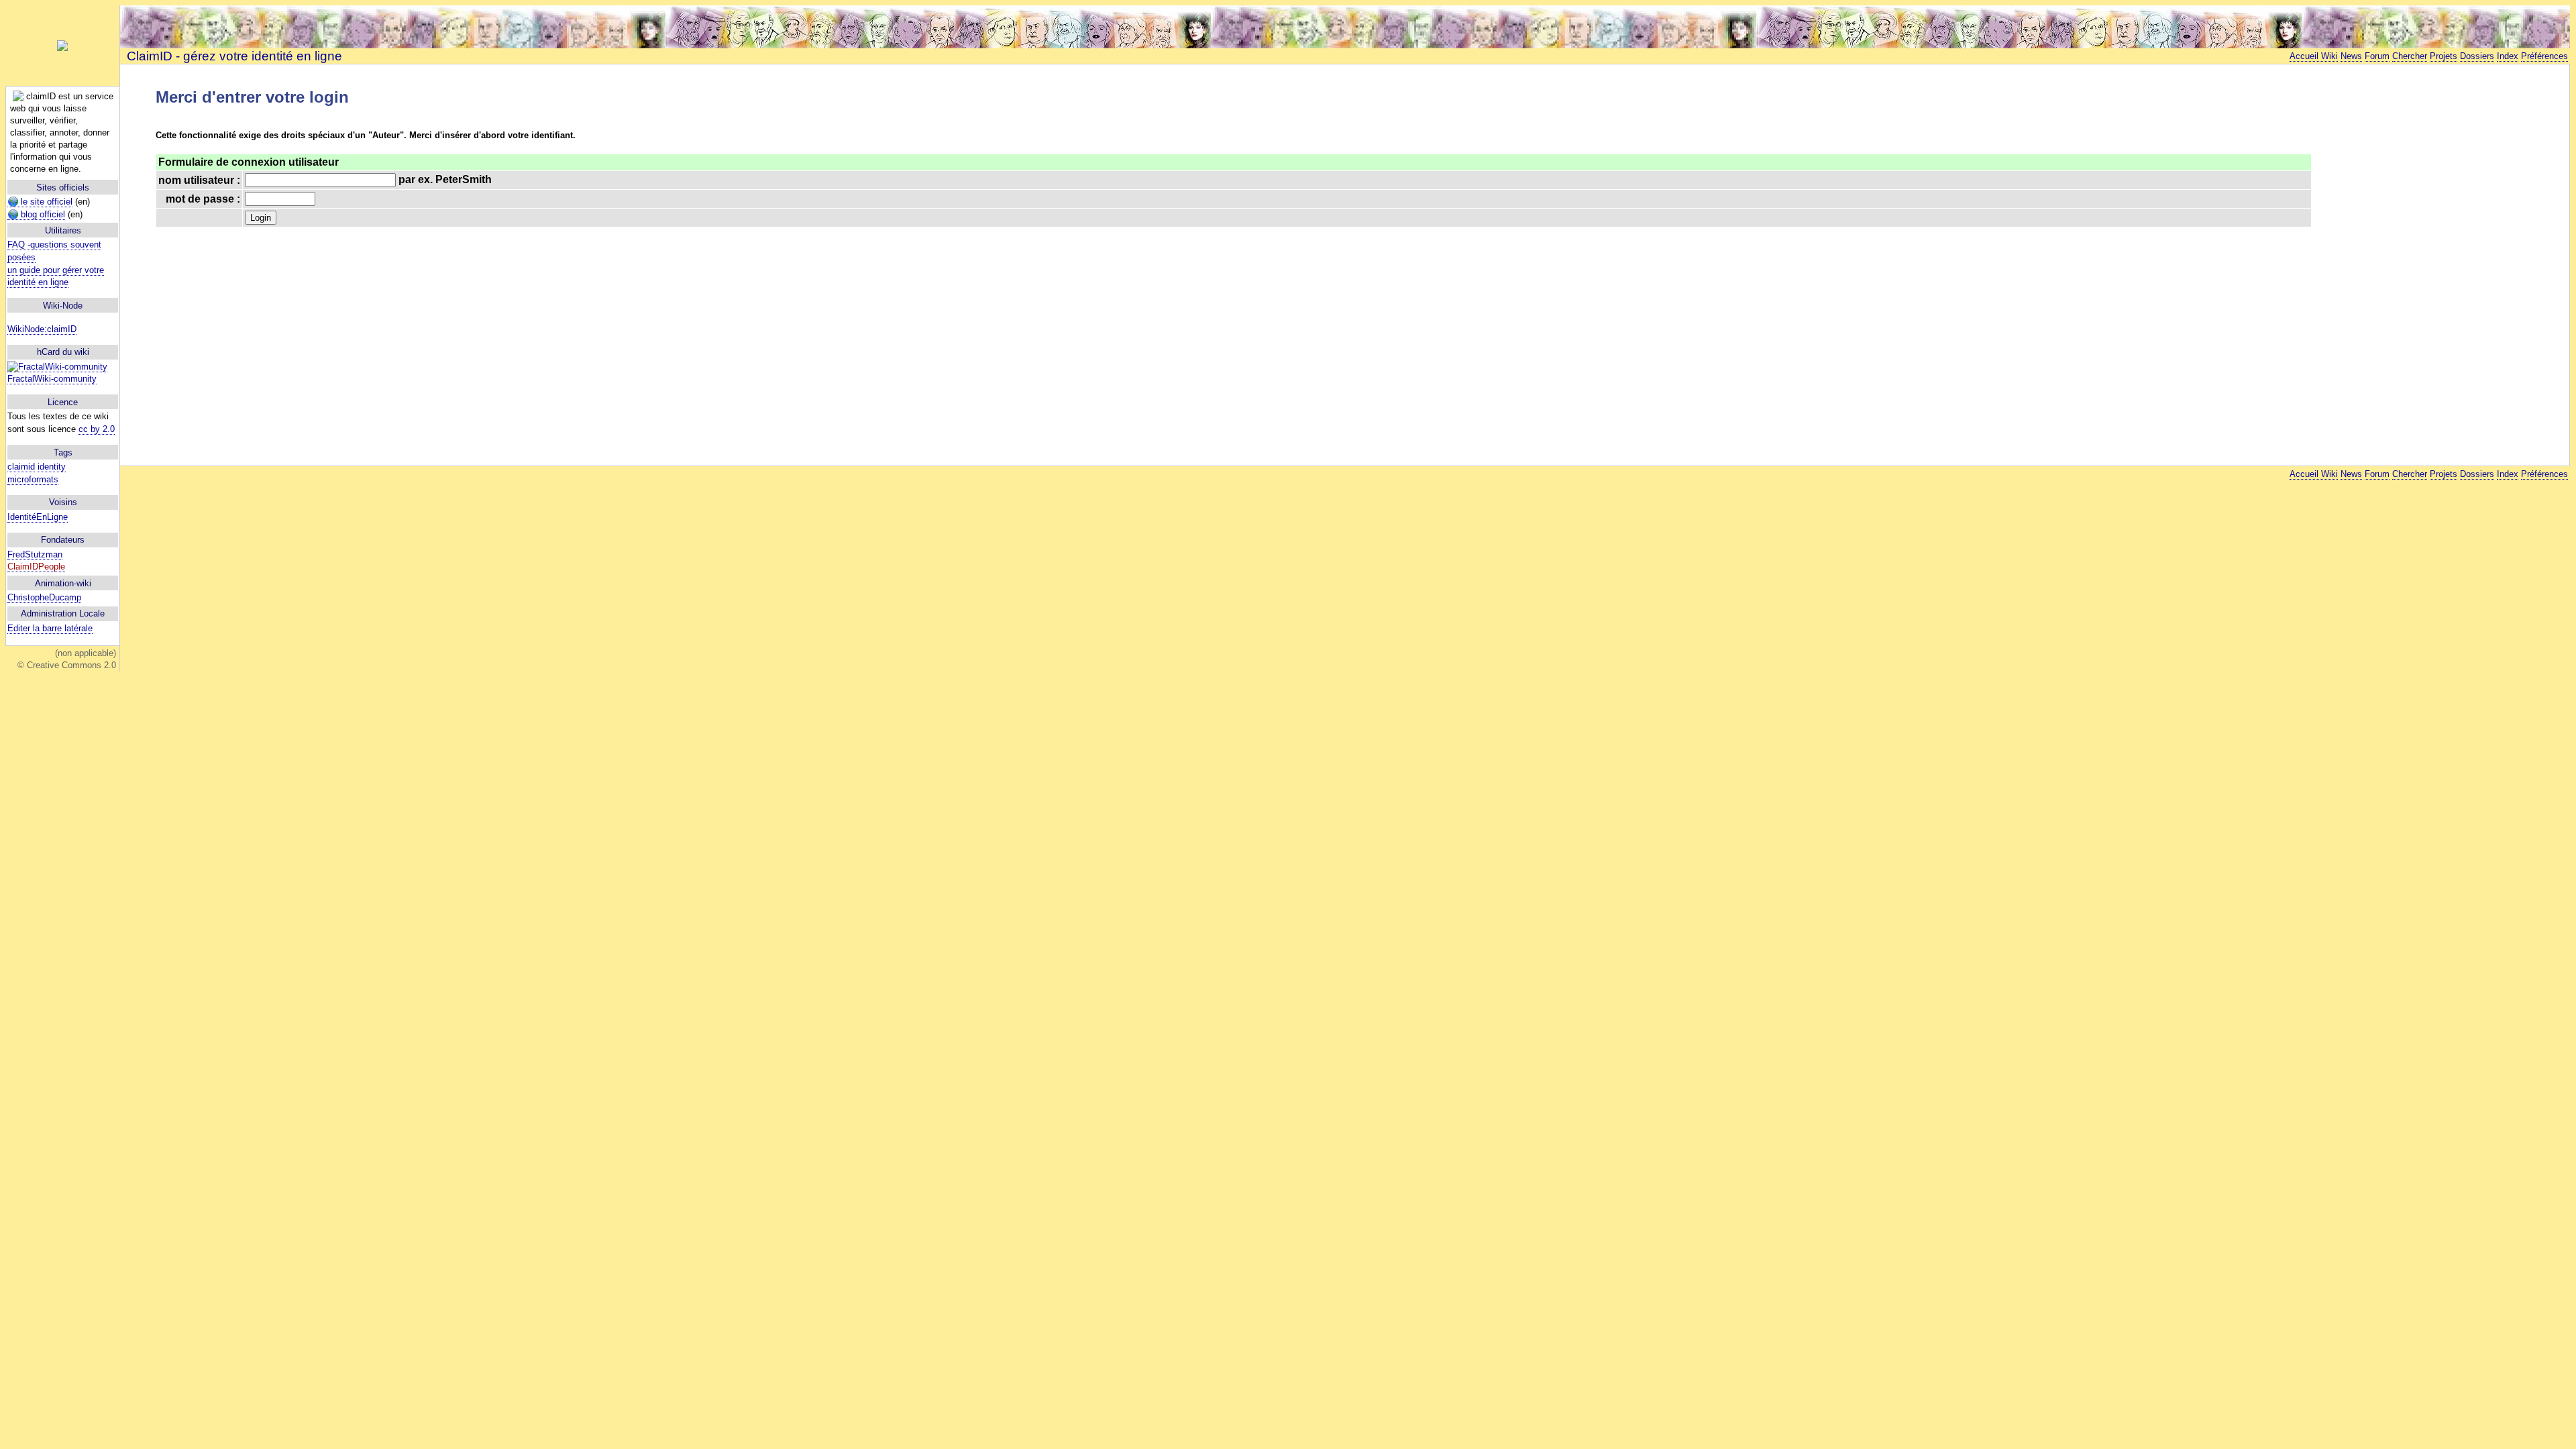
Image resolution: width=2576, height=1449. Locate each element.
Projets (2444, 56)
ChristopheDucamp (44, 597)
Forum (2377, 56)
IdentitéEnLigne (38, 517)
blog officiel (42, 214)
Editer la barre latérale (50, 628)
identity (52, 467)
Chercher (2410, 56)
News (2351, 56)
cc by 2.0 (97, 429)
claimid (21, 467)
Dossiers (2477, 56)
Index (2508, 56)
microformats (33, 479)
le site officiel (45, 202)
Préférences (2544, 56)
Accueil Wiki (2314, 56)
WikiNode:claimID (42, 329)
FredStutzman (35, 554)
